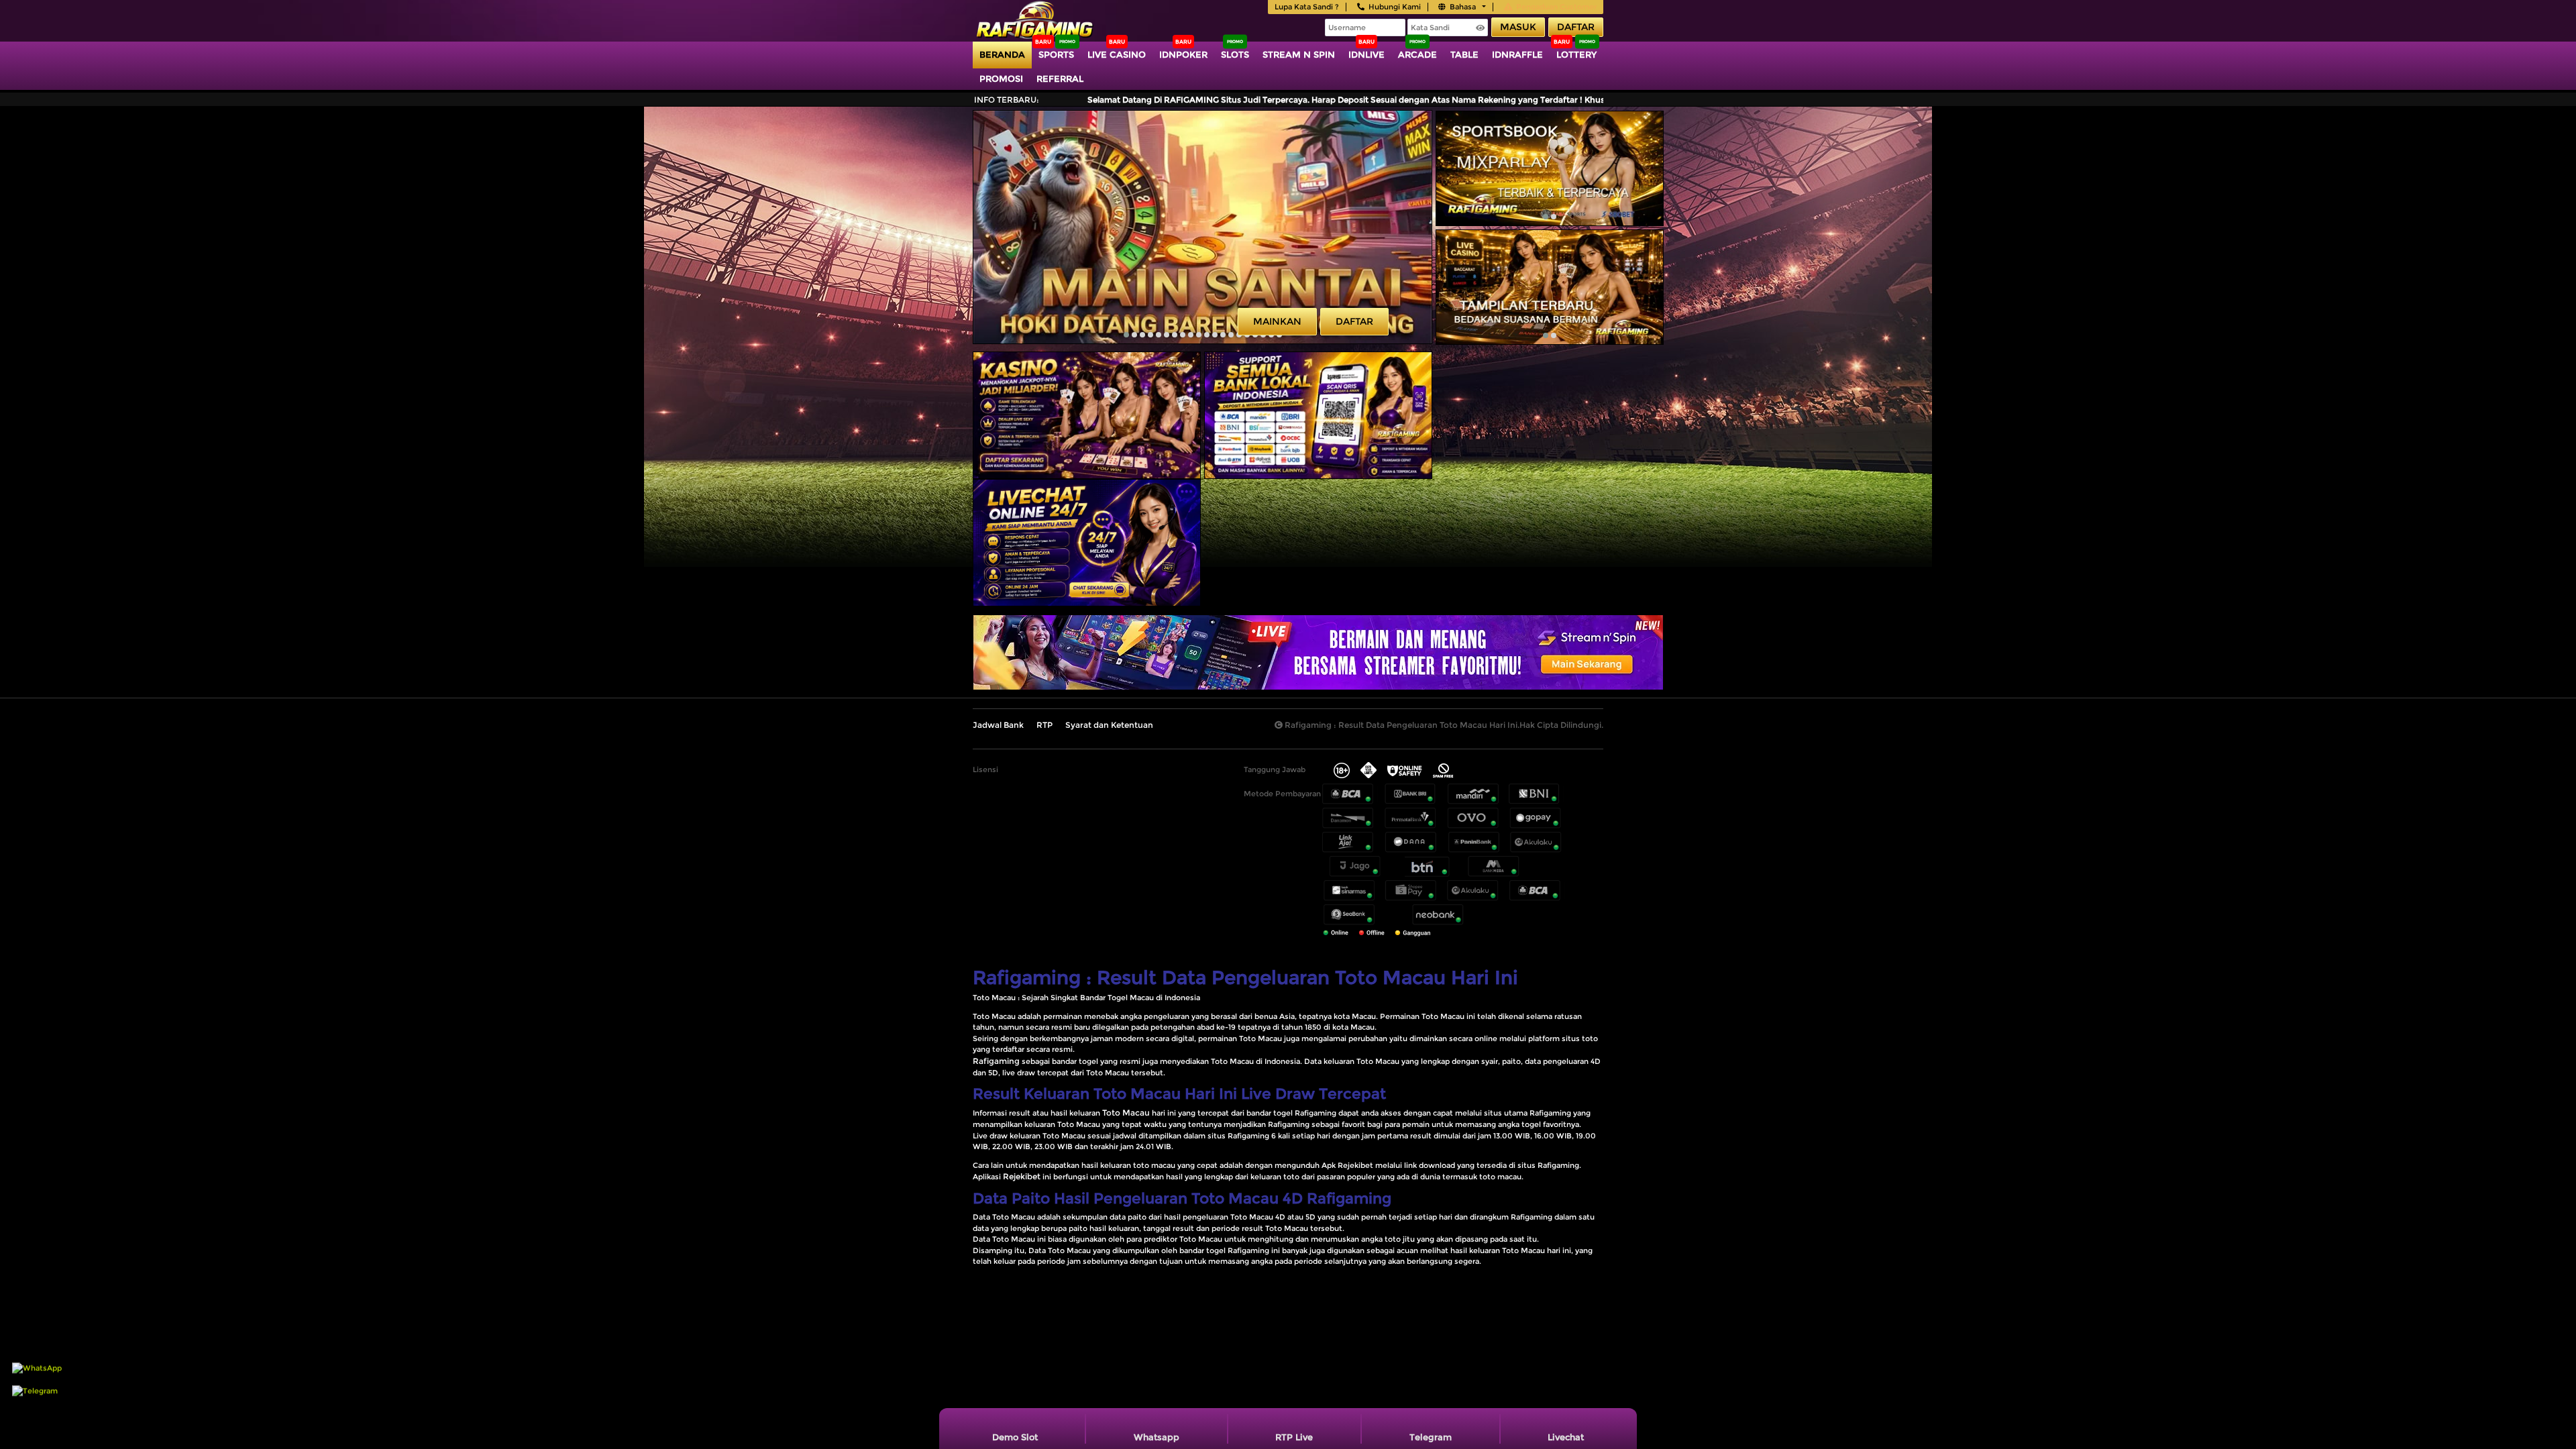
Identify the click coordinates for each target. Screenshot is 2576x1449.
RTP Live (1294, 1437)
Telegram (1431, 1437)
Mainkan (1277, 321)
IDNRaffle (1517, 54)
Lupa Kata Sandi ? (1307, 7)
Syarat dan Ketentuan (1109, 725)
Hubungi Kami (1395, 7)
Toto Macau (1126, 1113)
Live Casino (1117, 54)
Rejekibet (1022, 1176)
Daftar (1576, 27)
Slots (1235, 54)
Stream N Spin (1299, 54)
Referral (1060, 78)
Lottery (1576, 54)
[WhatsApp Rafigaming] (37, 1387)
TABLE (1464, 54)
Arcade (1417, 54)
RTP (1044, 725)
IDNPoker (1183, 54)
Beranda (1002, 54)
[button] (1126, 335)
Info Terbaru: (1007, 100)
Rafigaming (996, 1061)
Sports (1056, 54)
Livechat (1566, 1437)
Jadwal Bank (998, 725)
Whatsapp (1157, 1437)
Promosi (1001, 78)
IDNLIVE (1366, 54)
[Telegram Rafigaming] (35, 1409)
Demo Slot (1015, 1437)
